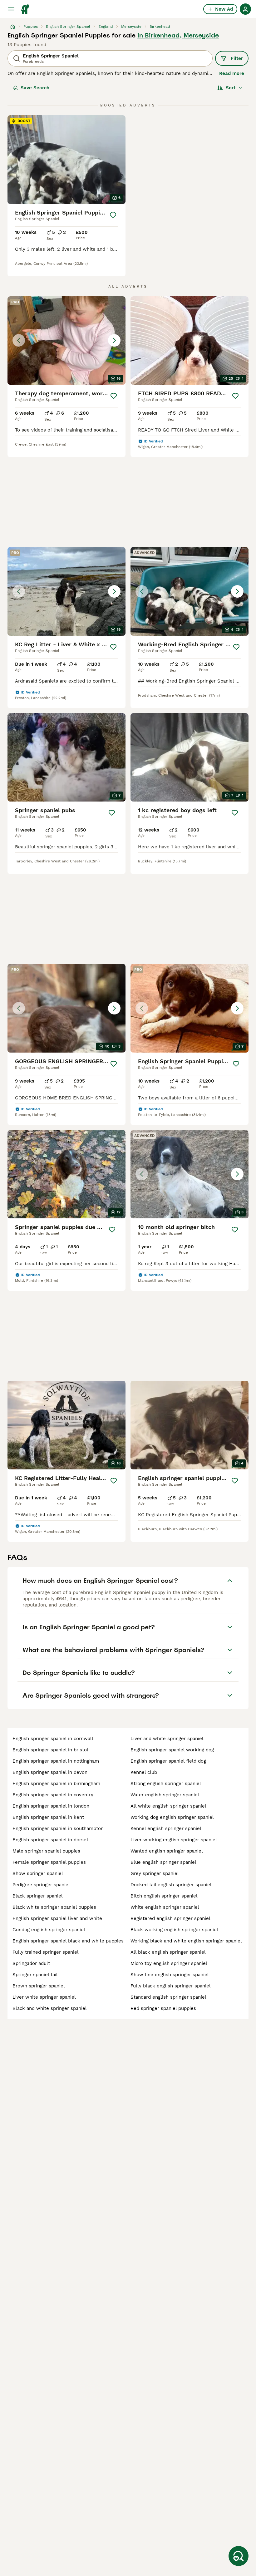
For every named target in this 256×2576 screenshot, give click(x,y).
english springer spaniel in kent (48, 1817)
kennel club (144, 1772)
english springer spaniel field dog (168, 1761)
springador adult (31, 1963)
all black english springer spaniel (168, 1952)
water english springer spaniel (165, 1795)
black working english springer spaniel (174, 1930)
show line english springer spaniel (170, 1975)
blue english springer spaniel (163, 1862)
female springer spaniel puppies (49, 1862)
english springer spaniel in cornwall (53, 1739)
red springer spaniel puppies (163, 2008)
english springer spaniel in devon (50, 1772)
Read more (232, 73)
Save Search (35, 88)
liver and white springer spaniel (167, 1739)
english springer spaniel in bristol (50, 1750)
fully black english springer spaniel (171, 1986)
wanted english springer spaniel (167, 1851)
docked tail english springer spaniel (171, 1885)
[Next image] (114, 340)
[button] (66, 341)
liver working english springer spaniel (174, 1840)
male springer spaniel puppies (46, 1851)
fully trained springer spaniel (46, 1952)
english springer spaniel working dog (172, 1750)
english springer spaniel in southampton (58, 1828)
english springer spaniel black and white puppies (68, 1941)
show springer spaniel (38, 1873)
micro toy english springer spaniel (169, 1963)
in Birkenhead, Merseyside (178, 35)
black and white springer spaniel (50, 2008)
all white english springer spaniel (168, 1806)
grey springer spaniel (155, 1873)
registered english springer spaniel (170, 1918)
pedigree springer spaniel (41, 1885)
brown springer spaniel (39, 1986)
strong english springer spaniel (166, 1784)
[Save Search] (239, 2556)
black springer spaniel (38, 1896)
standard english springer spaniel (168, 1997)
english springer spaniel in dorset (50, 1840)
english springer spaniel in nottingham (56, 1761)
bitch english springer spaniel (164, 1896)
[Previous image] (19, 340)
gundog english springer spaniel (49, 1930)
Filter (237, 58)
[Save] (113, 215)
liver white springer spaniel (44, 1997)
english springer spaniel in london (51, 1806)
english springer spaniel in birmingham (56, 1784)
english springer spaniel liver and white (57, 1918)
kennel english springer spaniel (166, 1828)
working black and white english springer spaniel (186, 1941)
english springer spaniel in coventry (53, 1795)
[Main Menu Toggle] (11, 9)
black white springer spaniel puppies (54, 1907)
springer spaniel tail (35, 1975)
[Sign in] (245, 9)
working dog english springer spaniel (172, 1817)
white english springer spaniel (165, 1907)
